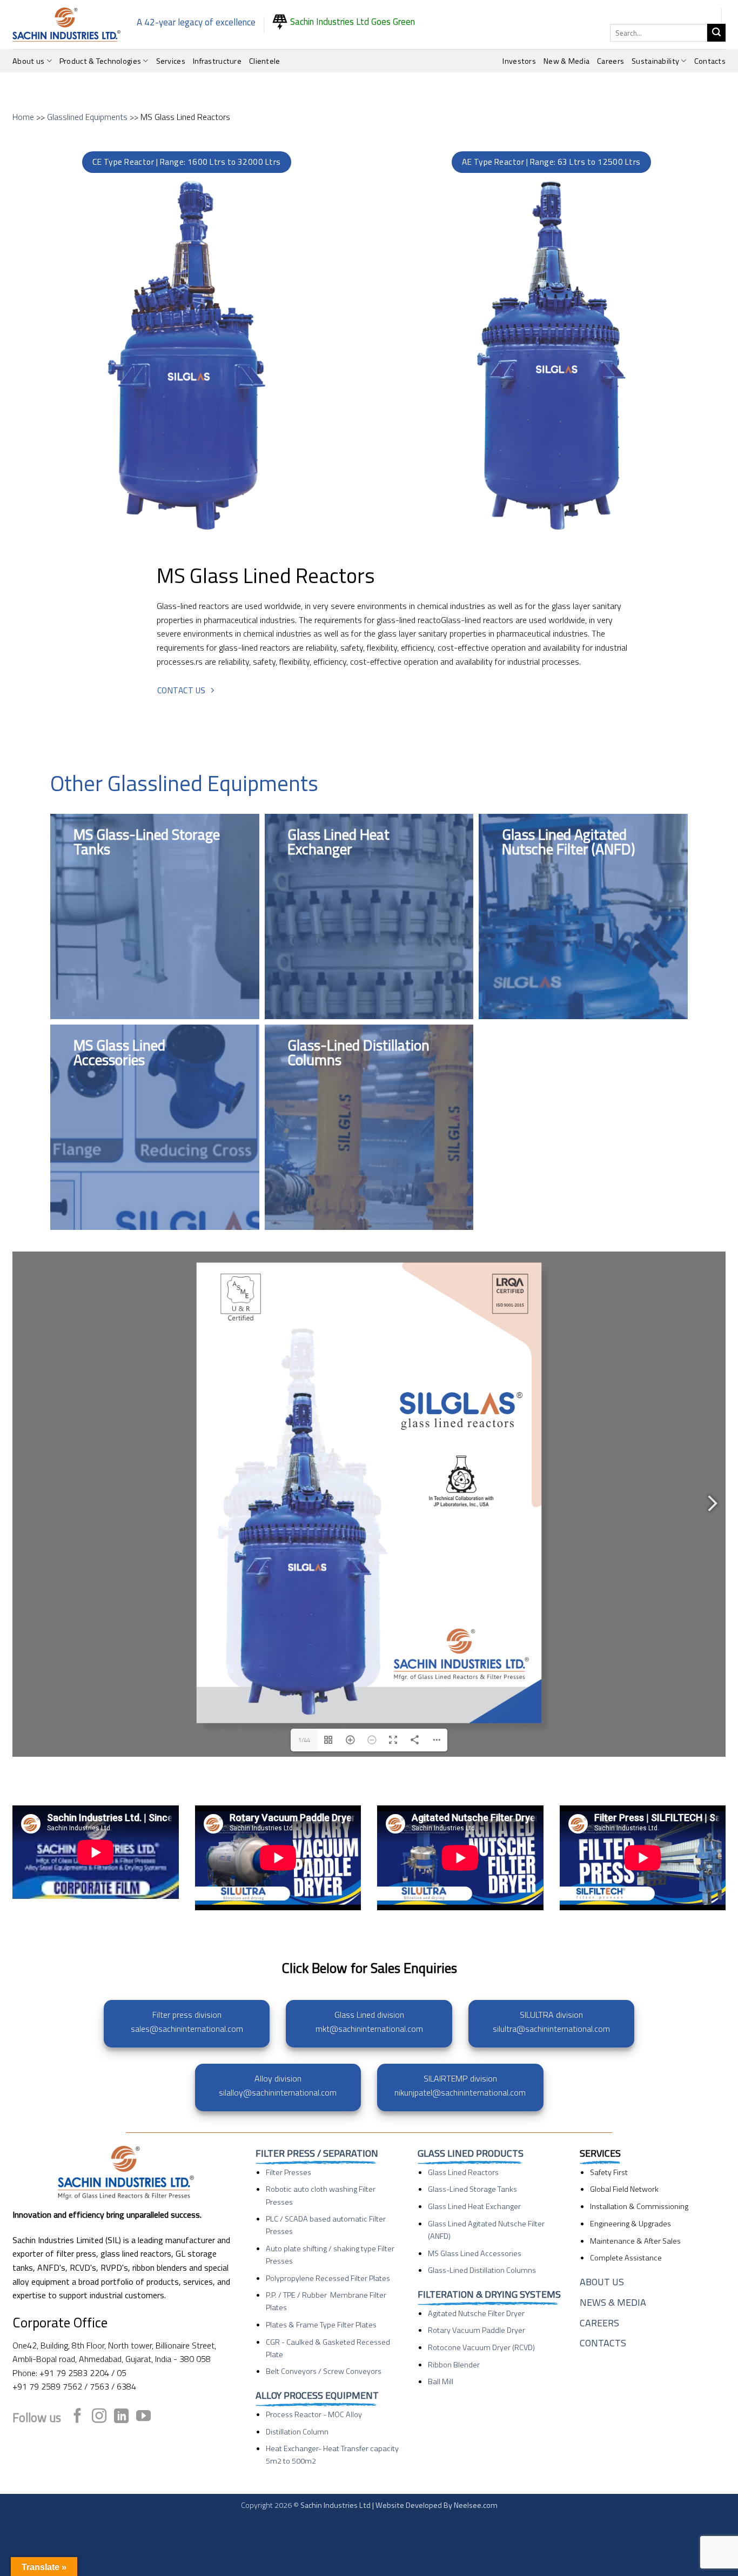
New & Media (566, 61)
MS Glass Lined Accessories (475, 2253)
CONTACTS (603, 2343)
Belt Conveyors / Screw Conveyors (324, 2371)
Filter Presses (289, 2172)
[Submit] (716, 33)
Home (23, 117)
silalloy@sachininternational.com (278, 2092)
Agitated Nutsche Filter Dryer (476, 2313)
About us (28, 61)
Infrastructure (217, 61)
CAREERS (599, 2323)
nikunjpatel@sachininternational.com (460, 2092)
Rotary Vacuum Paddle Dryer (477, 2330)
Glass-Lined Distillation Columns (482, 2270)
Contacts (710, 61)
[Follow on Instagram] (99, 2417)
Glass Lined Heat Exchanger (474, 2206)
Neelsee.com (476, 2505)
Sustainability (655, 61)
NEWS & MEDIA (613, 2302)
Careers (610, 61)
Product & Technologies (100, 61)
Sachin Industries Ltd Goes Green (351, 22)
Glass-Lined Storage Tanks (472, 2189)
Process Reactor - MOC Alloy (314, 2414)
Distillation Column (297, 2432)
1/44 (304, 1740)
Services (171, 61)
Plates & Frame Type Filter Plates (321, 2325)
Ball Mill (441, 2381)
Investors (519, 61)
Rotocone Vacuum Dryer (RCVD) (481, 2347)
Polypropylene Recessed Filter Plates (328, 2278)
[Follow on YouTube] (143, 2417)
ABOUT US (602, 2282)
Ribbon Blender (454, 2365)
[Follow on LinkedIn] (121, 2417)
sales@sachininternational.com (187, 2029)
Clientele (265, 61)
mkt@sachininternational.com (369, 2029)
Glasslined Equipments (87, 117)
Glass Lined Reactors (463, 2172)
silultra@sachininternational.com (551, 2029)
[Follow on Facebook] (78, 2417)
